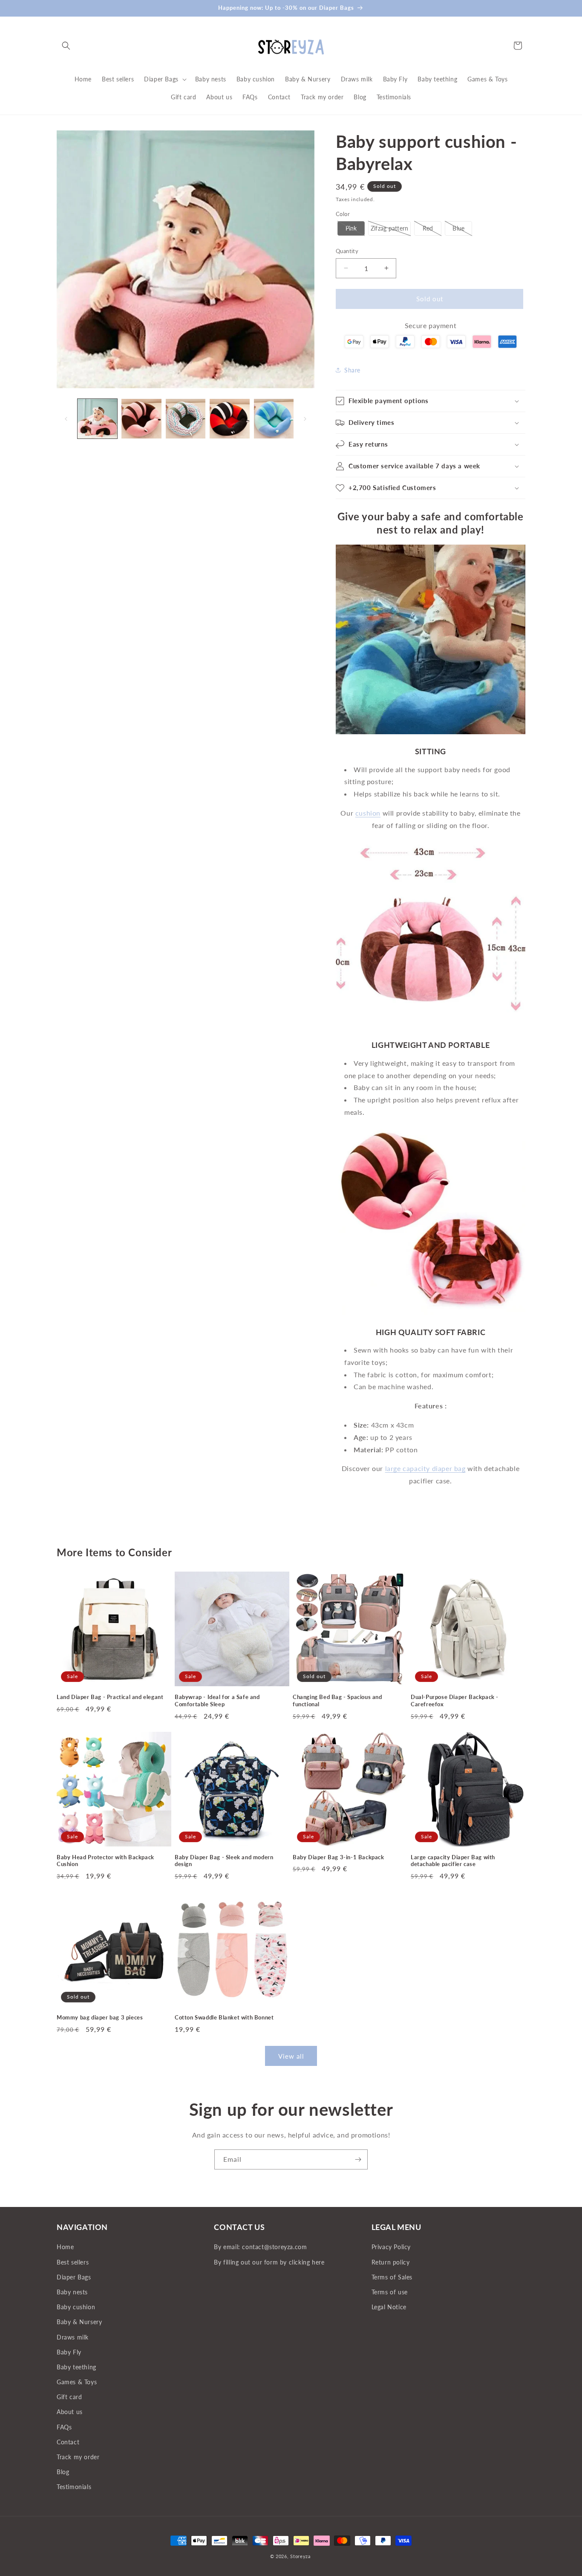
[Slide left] (66, 419)
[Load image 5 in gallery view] (274, 419)
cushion (368, 813)
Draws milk (73, 2337)
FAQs (64, 2427)
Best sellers (73, 2262)
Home (65, 2247)
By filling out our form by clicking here (269, 2262)
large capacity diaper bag (425, 1468)
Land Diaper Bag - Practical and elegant (110, 1697)
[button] (66, 46)
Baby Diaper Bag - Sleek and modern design (224, 1861)
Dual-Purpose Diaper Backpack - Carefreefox (455, 1701)
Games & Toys (77, 2382)
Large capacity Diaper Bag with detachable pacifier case (453, 1861)
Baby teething (76, 2367)
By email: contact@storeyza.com (260, 2247)
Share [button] (352, 370)
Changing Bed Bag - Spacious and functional (337, 1701)
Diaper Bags (74, 2277)
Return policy (391, 2262)
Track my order (78, 2457)
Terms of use (390, 2292)
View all (291, 2056)
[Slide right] (305, 419)
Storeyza (300, 2556)
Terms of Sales (392, 2277)
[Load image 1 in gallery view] (97, 419)
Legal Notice (389, 2307)
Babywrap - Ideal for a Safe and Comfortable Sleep (217, 1701)
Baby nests (72, 2292)
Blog (63, 2472)
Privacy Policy (391, 2247)
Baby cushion (76, 2307)
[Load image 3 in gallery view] (186, 419)
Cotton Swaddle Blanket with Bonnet (224, 2017)
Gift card (69, 2397)
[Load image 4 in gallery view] (229, 419)
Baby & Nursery (79, 2322)
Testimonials (74, 2487)
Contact (68, 2442)
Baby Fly (69, 2352)
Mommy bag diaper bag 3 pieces (100, 2017)
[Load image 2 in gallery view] (141, 419)
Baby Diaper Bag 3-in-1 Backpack (339, 1857)
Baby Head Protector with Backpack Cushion (105, 1861)
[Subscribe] (358, 2159)
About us (70, 2412)
